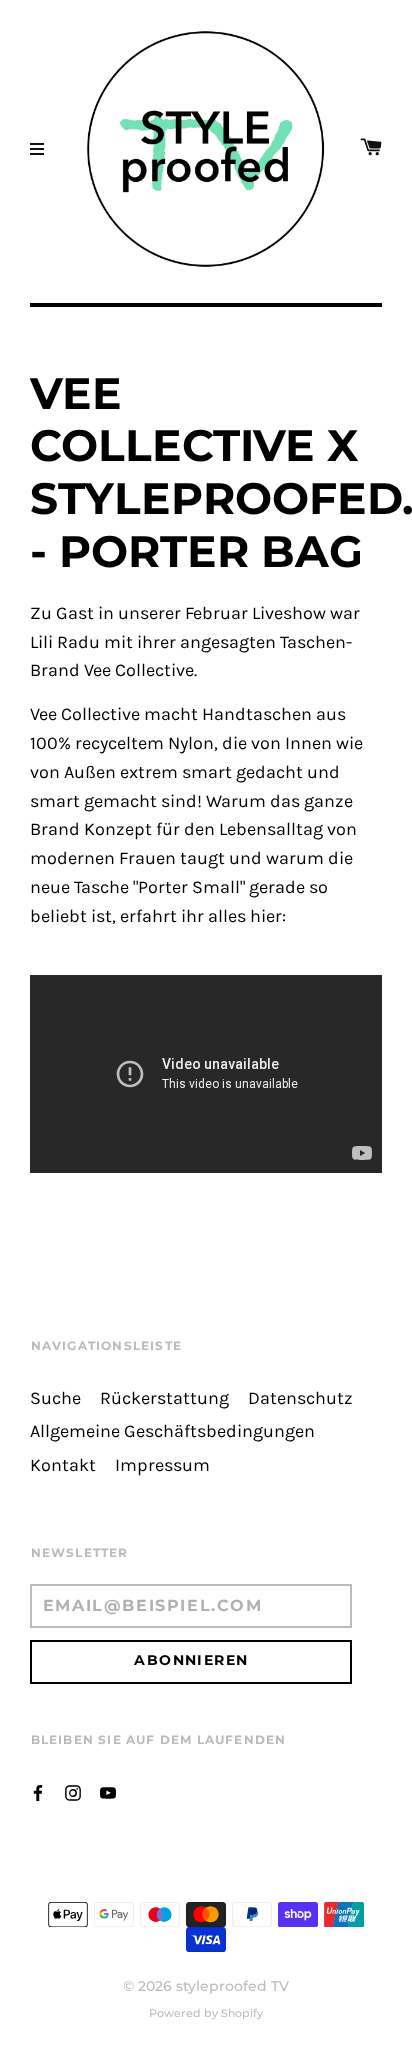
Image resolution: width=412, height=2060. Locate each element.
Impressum (162, 1465)
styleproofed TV (232, 1986)
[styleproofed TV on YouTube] (108, 1791)
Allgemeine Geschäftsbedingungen (172, 1431)
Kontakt (63, 1465)
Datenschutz (300, 1398)
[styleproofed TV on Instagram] (73, 1791)
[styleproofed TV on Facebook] (38, 1791)
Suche (55, 1398)
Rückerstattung (164, 1398)
